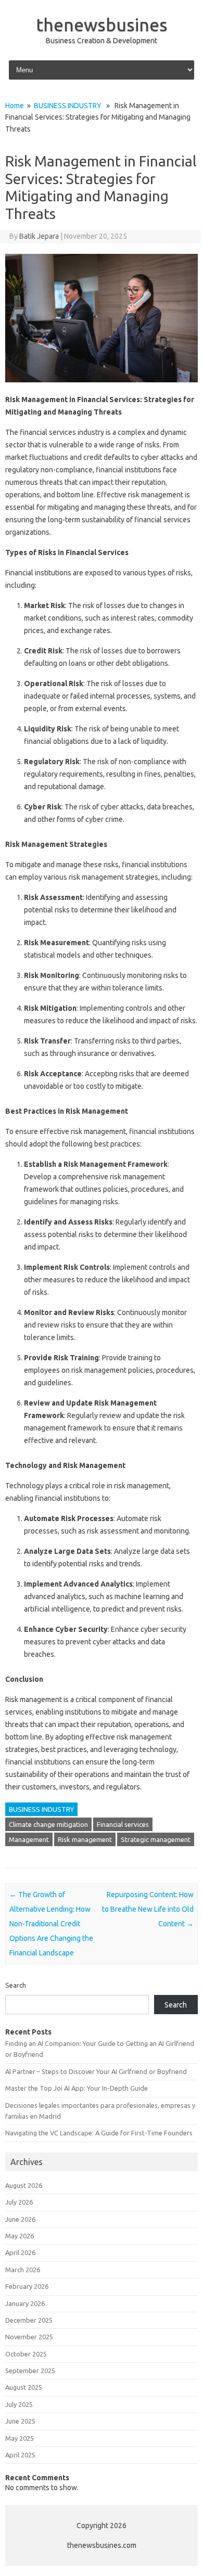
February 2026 (27, 2286)
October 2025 (26, 2354)
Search (16, 1985)
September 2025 (30, 2371)
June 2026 (20, 2219)
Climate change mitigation (48, 1824)
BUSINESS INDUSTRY (68, 106)
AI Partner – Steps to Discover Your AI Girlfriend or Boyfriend (96, 2071)
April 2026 (20, 2252)
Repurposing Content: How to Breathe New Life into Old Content (148, 1909)
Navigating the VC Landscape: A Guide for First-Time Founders (99, 2133)
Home (15, 106)
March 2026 (23, 2270)
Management (29, 1839)
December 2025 (29, 2320)
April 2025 (20, 2455)
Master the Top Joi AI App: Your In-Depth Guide (77, 2088)
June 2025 (20, 2421)
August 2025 (24, 2387)
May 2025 (20, 2438)
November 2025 (29, 2337)
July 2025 (19, 2404)
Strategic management (156, 1839)
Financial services (123, 1824)
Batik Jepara (39, 236)
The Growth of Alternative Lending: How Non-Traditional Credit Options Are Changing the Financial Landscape (51, 1924)
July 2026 (19, 2202)
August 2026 (24, 2185)
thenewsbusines (102, 24)
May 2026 (20, 2236)
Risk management (85, 1839)
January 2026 (25, 2303)
